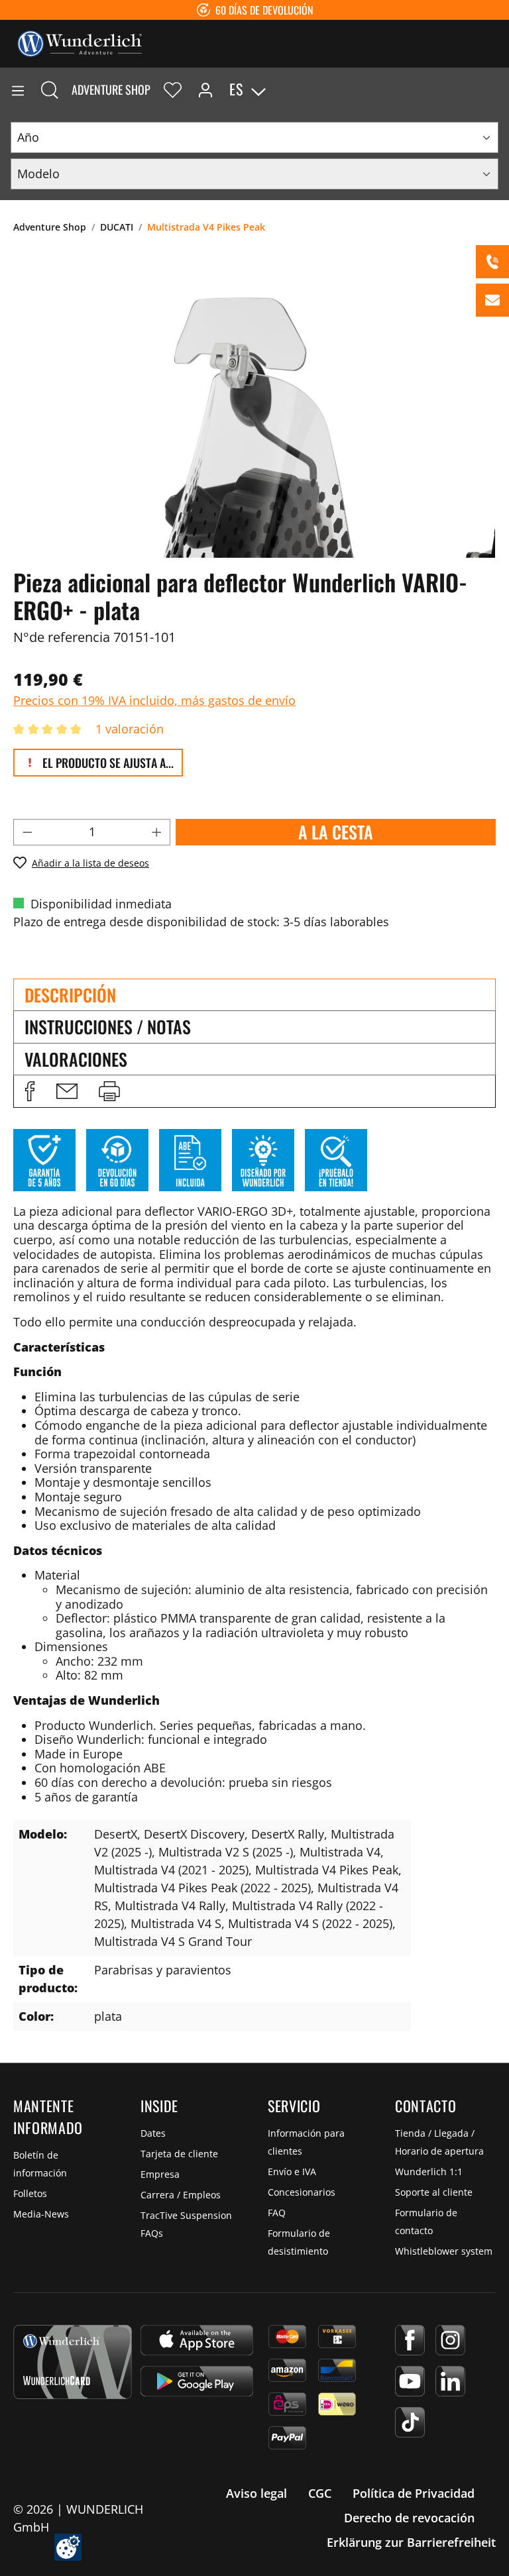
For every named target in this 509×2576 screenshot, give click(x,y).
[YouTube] (410, 2381)
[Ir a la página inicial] (80, 42)
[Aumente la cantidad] (157, 832)
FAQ (277, 2213)
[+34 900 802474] (492, 262)
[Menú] (18, 89)
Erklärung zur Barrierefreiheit (411, 2542)
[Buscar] (50, 89)
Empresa (160, 2174)
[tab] (254, 994)
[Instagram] (450, 2340)
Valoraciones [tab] (76, 1059)
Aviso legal (256, 2493)
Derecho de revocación (409, 2518)
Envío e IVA (292, 2172)
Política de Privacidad (414, 2493)
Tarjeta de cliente (179, 2154)
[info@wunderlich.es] (492, 300)
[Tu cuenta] (205, 89)
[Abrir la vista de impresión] (109, 1091)
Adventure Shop (111, 89)
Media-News (41, 2214)
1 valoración (130, 729)
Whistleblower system (444, 2251)
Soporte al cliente (434, 2192)
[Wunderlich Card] (73, 2362)
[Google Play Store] (197, 2381)
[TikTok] (410, 2422)
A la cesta (336, 832)
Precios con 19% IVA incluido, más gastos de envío (154, 700)
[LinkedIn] (450, 2381)
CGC (320, 2493)
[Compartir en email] (67, 1091)
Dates (153, 2133)
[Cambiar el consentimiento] (68, 2547)
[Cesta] (498, 89)
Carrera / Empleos (181, 2195)
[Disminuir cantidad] (27, 832)
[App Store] (197, 2340)
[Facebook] (410, 2340)
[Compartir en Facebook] (30, 1091)
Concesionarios (302, 2192)
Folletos (30, 2193)
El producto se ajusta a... (107, 763)
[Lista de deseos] (173, 89)
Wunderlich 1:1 (429, 2172)
